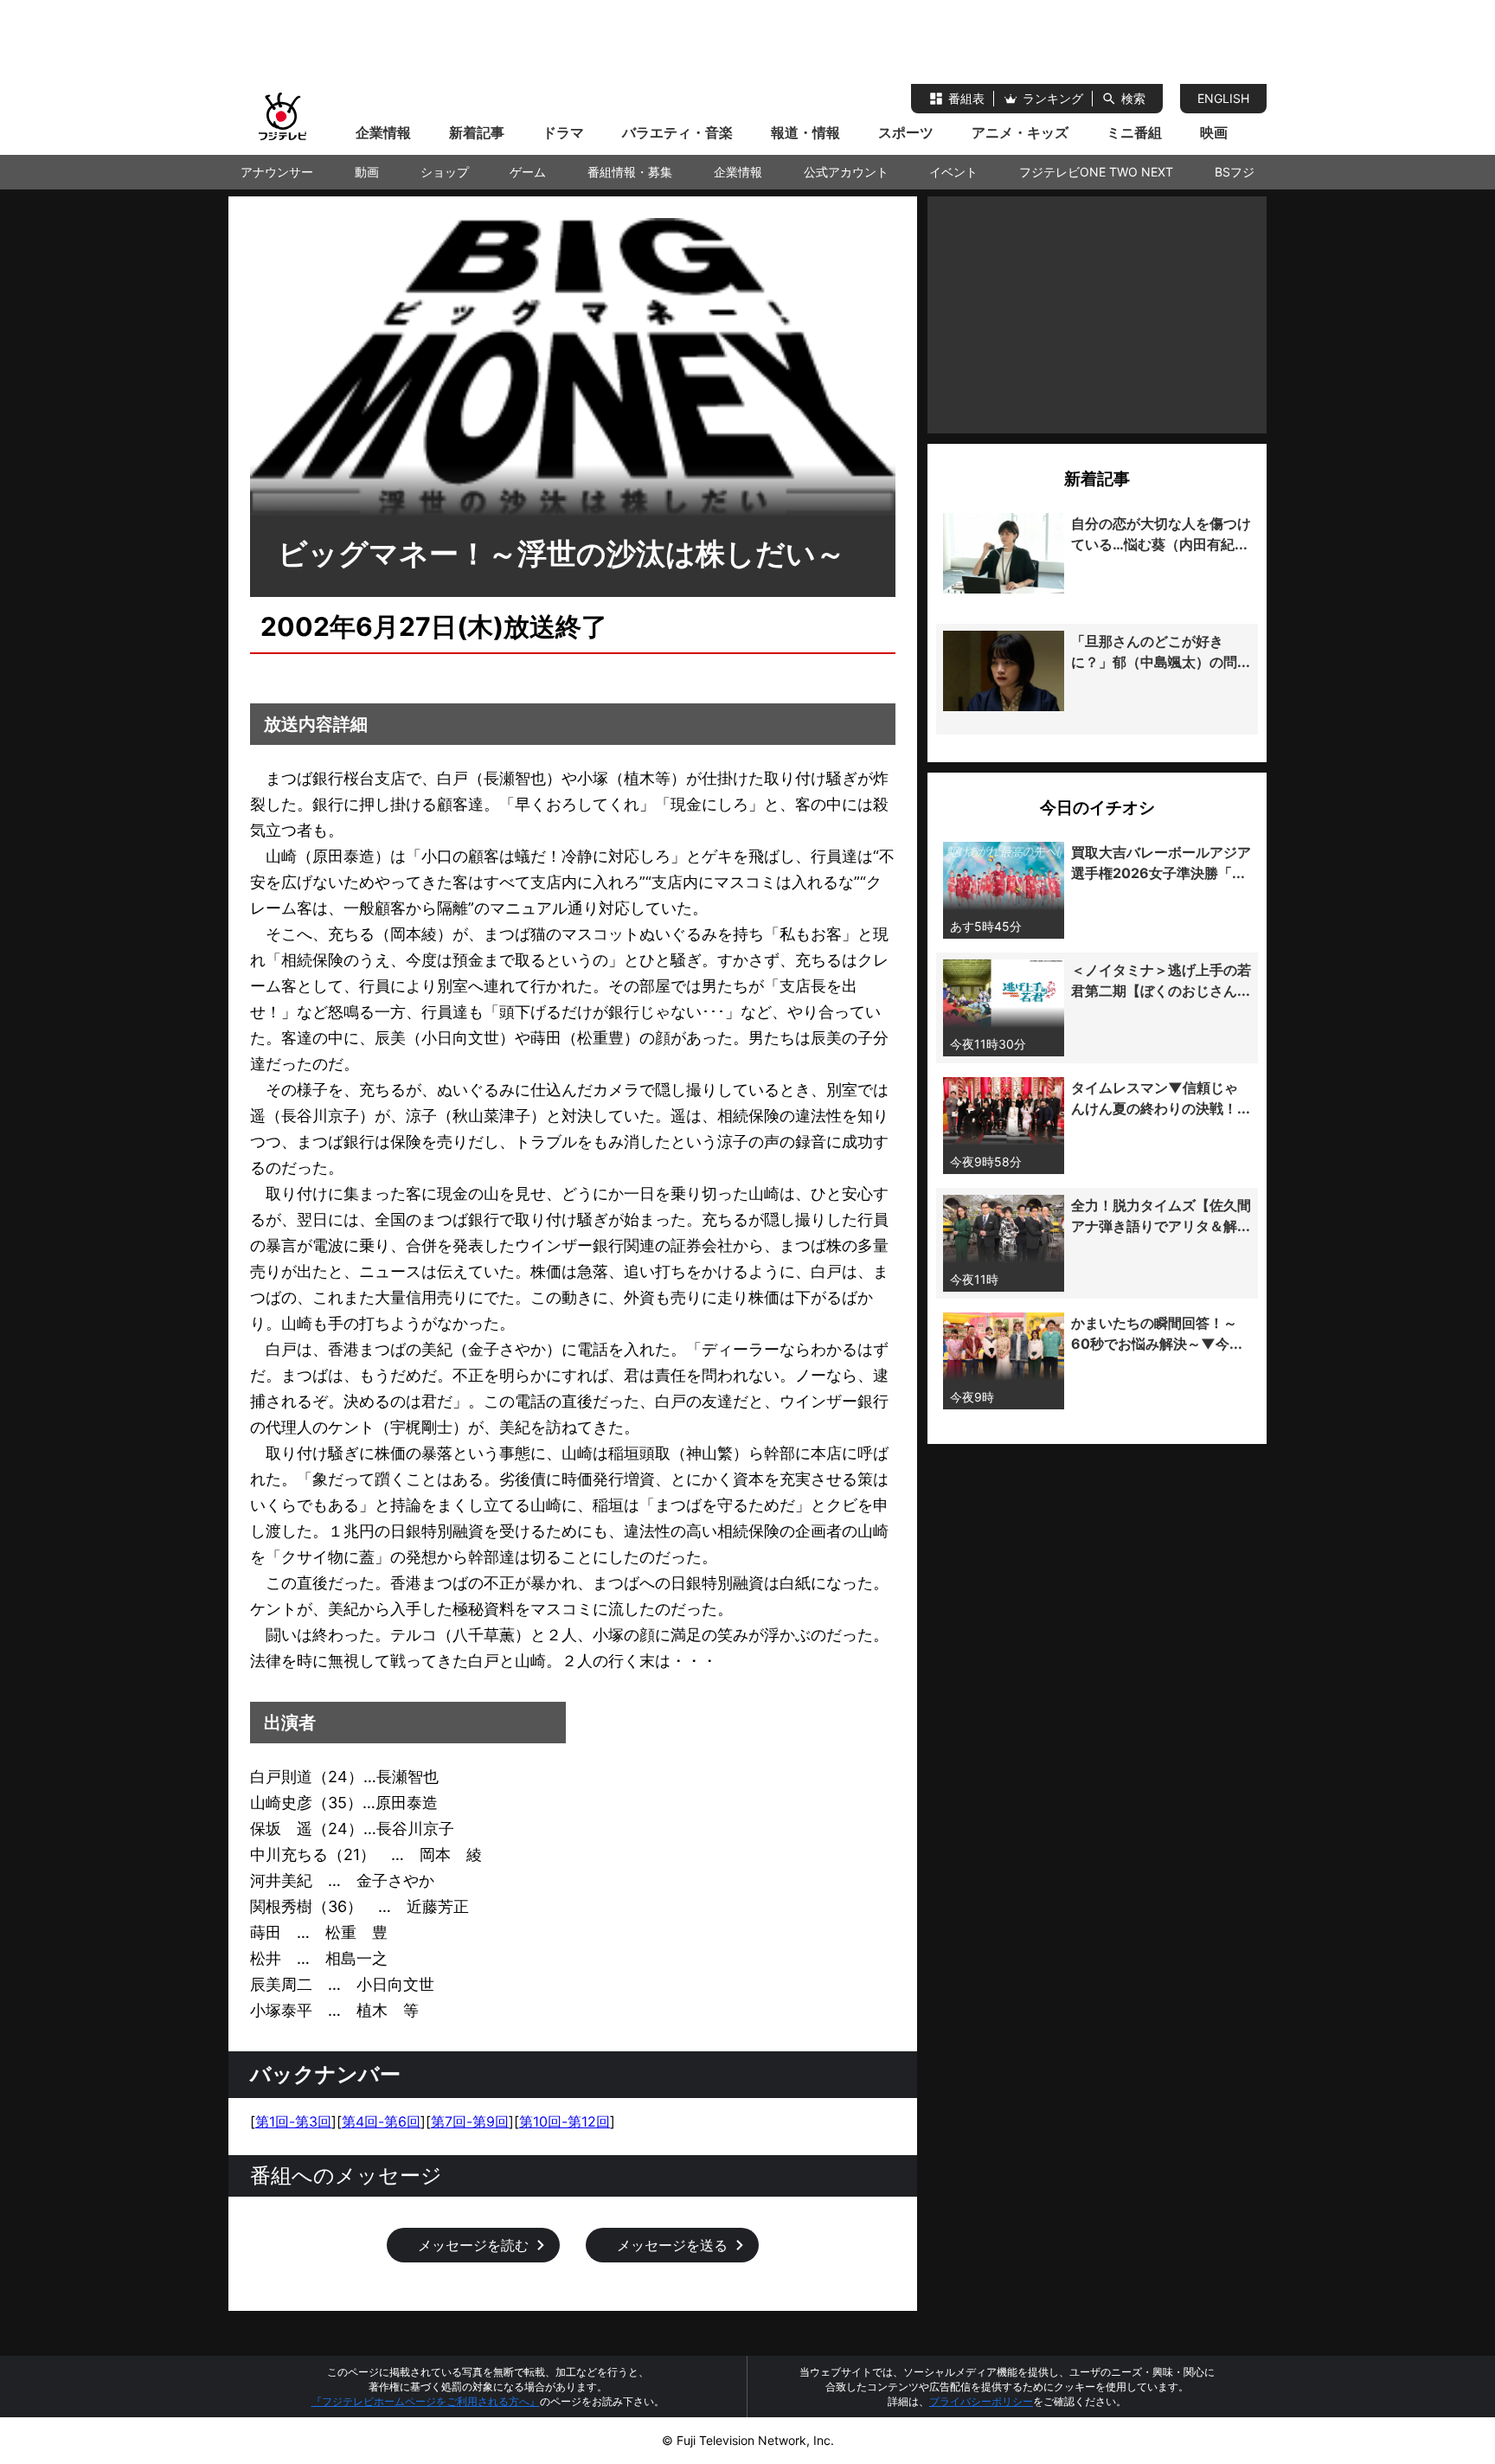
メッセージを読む (473, 2245)
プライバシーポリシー (981, 2401)
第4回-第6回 (381, 2121)
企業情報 (383, 132)
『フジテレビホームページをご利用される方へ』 (426, 2401)
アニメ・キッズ (1020, 132)
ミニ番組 (1134, 132)
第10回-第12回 (565, 2121)
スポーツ (906, 132)
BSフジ (1235, 172)
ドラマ (563, 132)
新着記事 (477, 132)
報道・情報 (805, 132)
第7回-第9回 (470, 2121)
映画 (1214, 132)
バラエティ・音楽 (677, 132)
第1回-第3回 (293, 2121)
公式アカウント (846, 172)
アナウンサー (277, 172)
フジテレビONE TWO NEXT (1096, 172)
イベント (953, 172)
